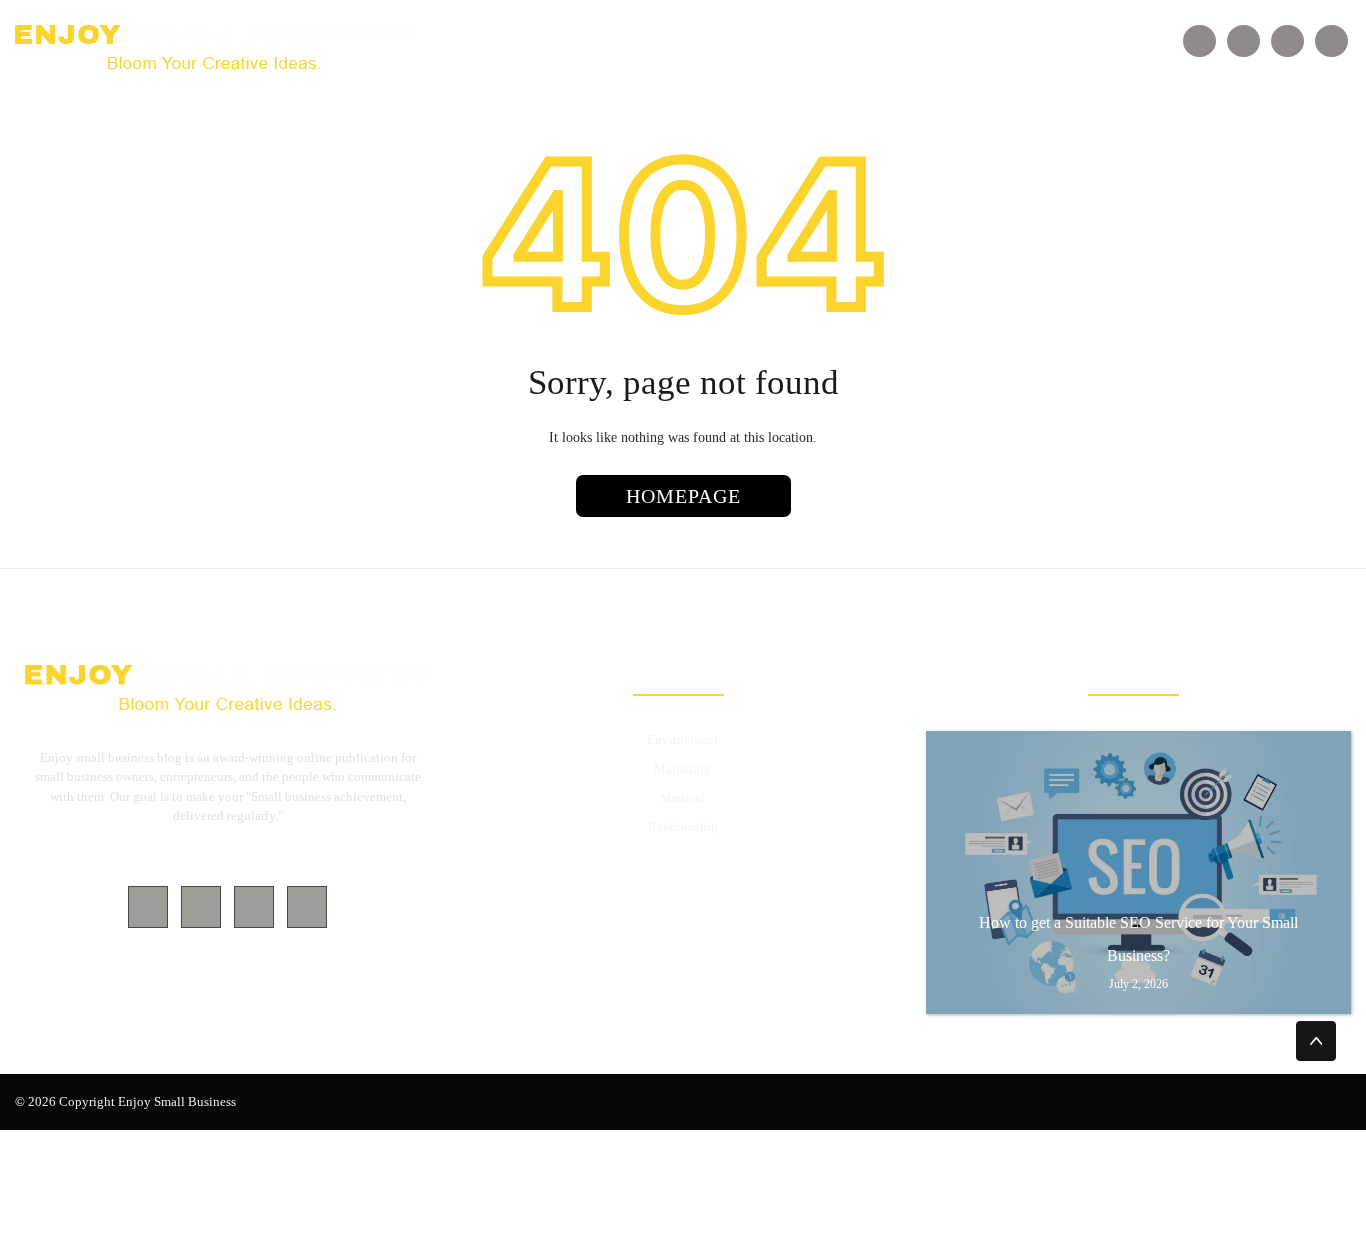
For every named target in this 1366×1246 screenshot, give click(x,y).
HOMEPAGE (683, 496)
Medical (682, 797)
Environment (682, 739)
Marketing (682, 768)
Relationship (683, 826)
